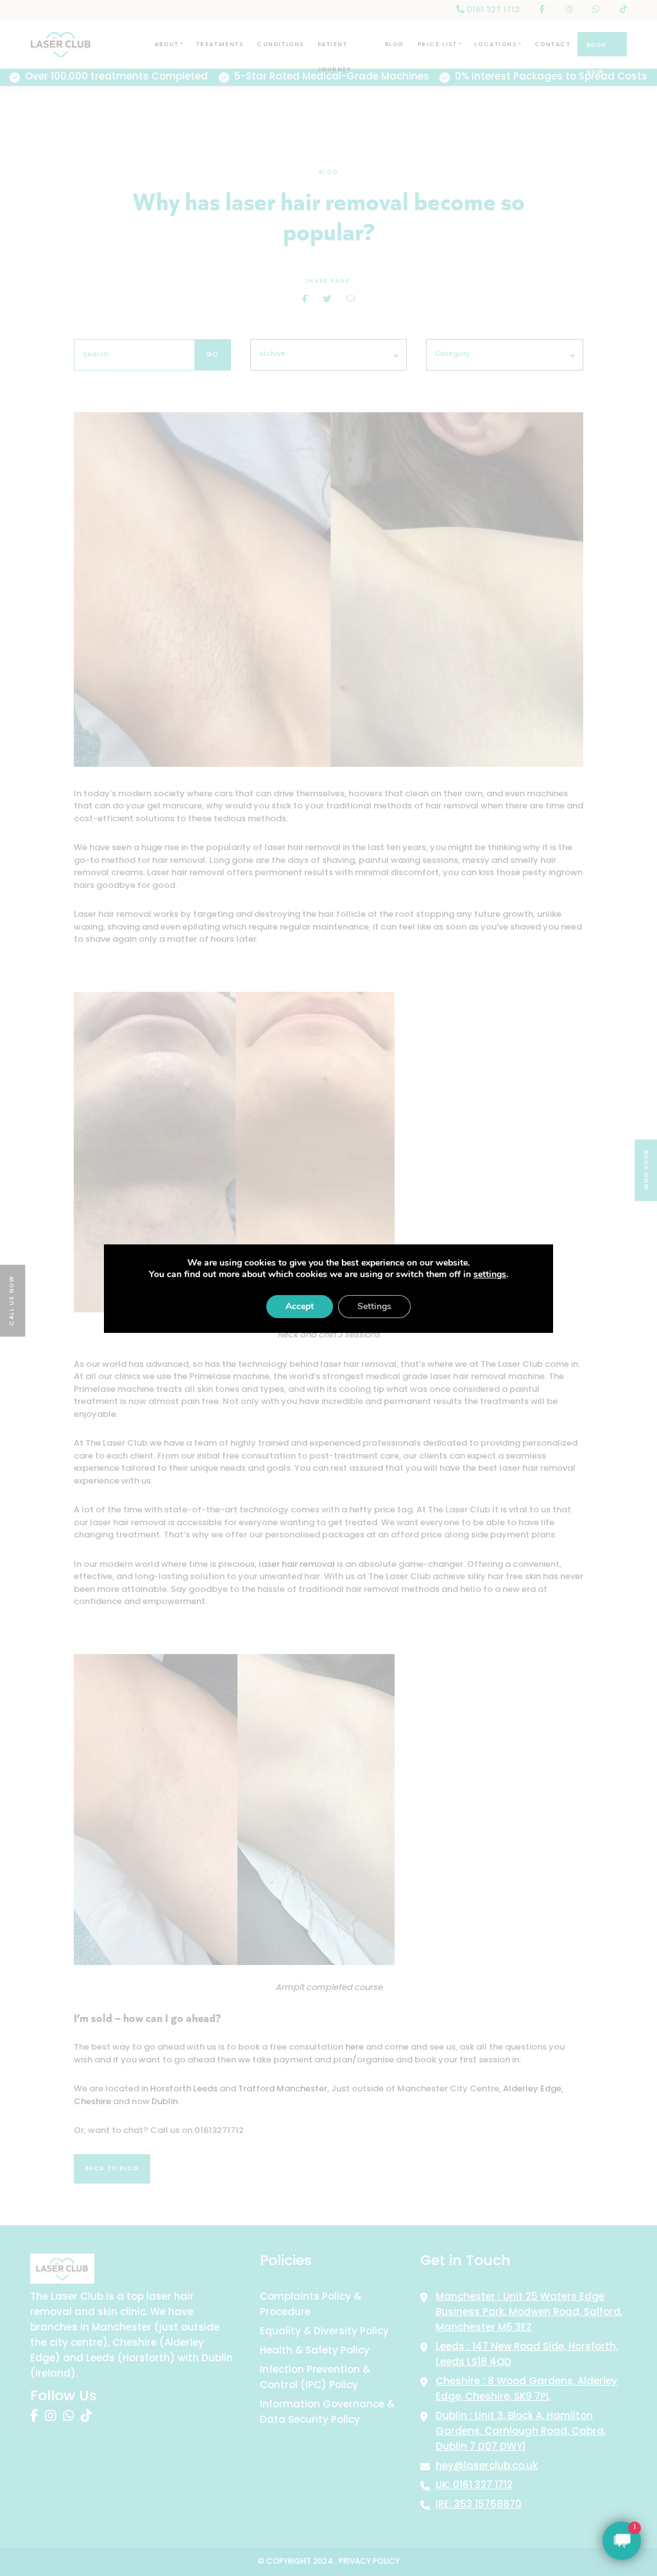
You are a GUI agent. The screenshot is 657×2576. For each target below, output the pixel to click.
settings (490, 1275)
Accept (300, 1306)
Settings (374, 1306)
